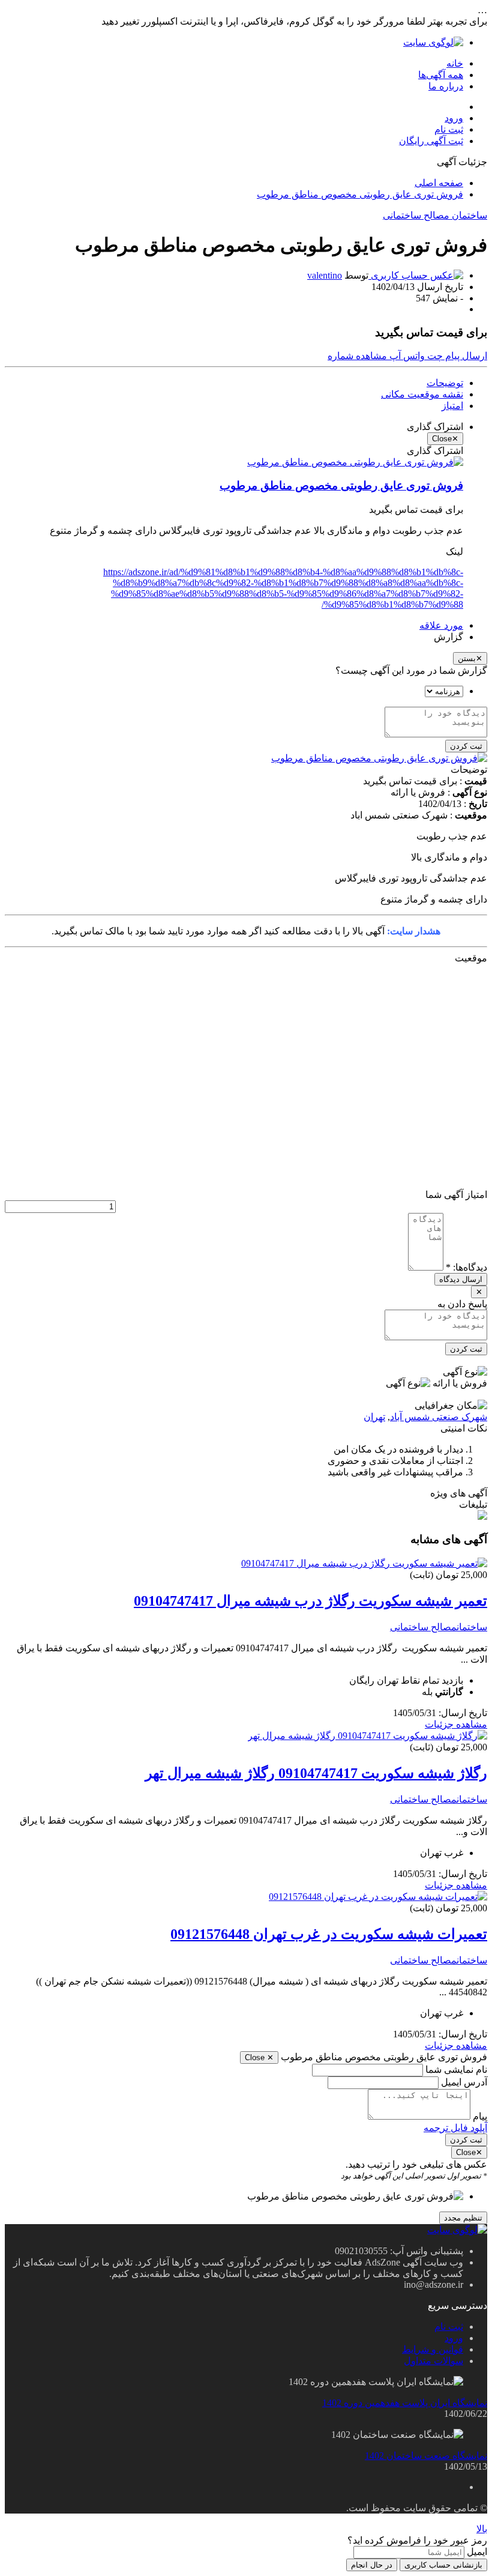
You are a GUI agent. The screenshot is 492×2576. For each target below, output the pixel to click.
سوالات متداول (433, 2361)
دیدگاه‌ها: (466, 1267)
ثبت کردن (466, 746)
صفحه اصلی (439, 183)
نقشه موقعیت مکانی (422, 394)
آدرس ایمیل (464, 2082)
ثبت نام (449, 129)
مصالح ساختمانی (416, 215)
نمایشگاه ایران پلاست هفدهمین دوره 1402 (405, 2403)
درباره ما (446, 86)
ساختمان (468, 215)
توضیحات (445, 383)
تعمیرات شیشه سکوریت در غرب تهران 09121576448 (329, 1934)
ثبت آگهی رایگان (431, 141)
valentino (325, 275)
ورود (454, 118)
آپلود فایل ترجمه (455, 2128)
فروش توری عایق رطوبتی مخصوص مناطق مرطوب (360, 194)
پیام (480, 2116)
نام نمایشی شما (456, 2070)
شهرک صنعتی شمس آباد (439, 1417)
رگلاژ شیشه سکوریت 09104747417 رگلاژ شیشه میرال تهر (316, 1773)
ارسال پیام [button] (465, 356)
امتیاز (452, 406)
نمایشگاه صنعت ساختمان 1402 (426, 2456)
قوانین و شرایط (433, 2349)
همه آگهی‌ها (441, 75)
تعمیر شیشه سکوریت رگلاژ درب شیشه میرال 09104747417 (310, 1601)
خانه (455, 63)
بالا (482, 2529)
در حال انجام (372, 2565)
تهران (374, 1417)
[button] (357, 356)
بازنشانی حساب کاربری (443, 2565)
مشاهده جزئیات (456, 1724)
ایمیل (477, 2552)
